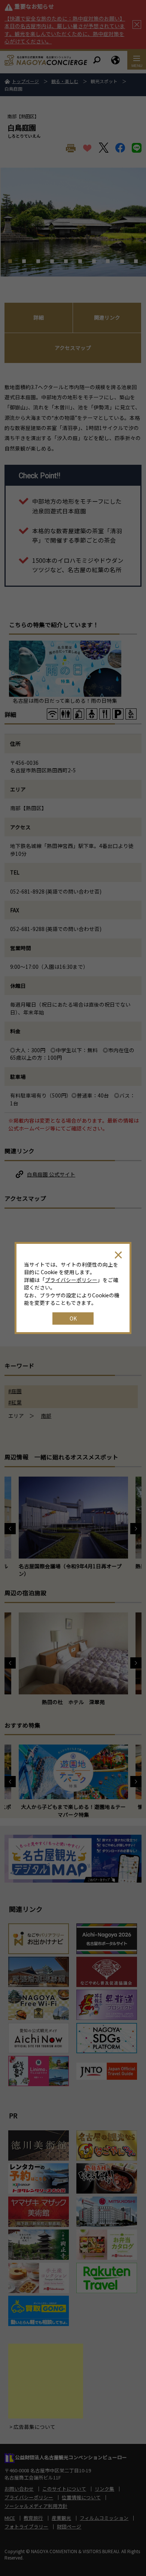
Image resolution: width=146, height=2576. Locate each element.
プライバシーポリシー (71, 1280)
